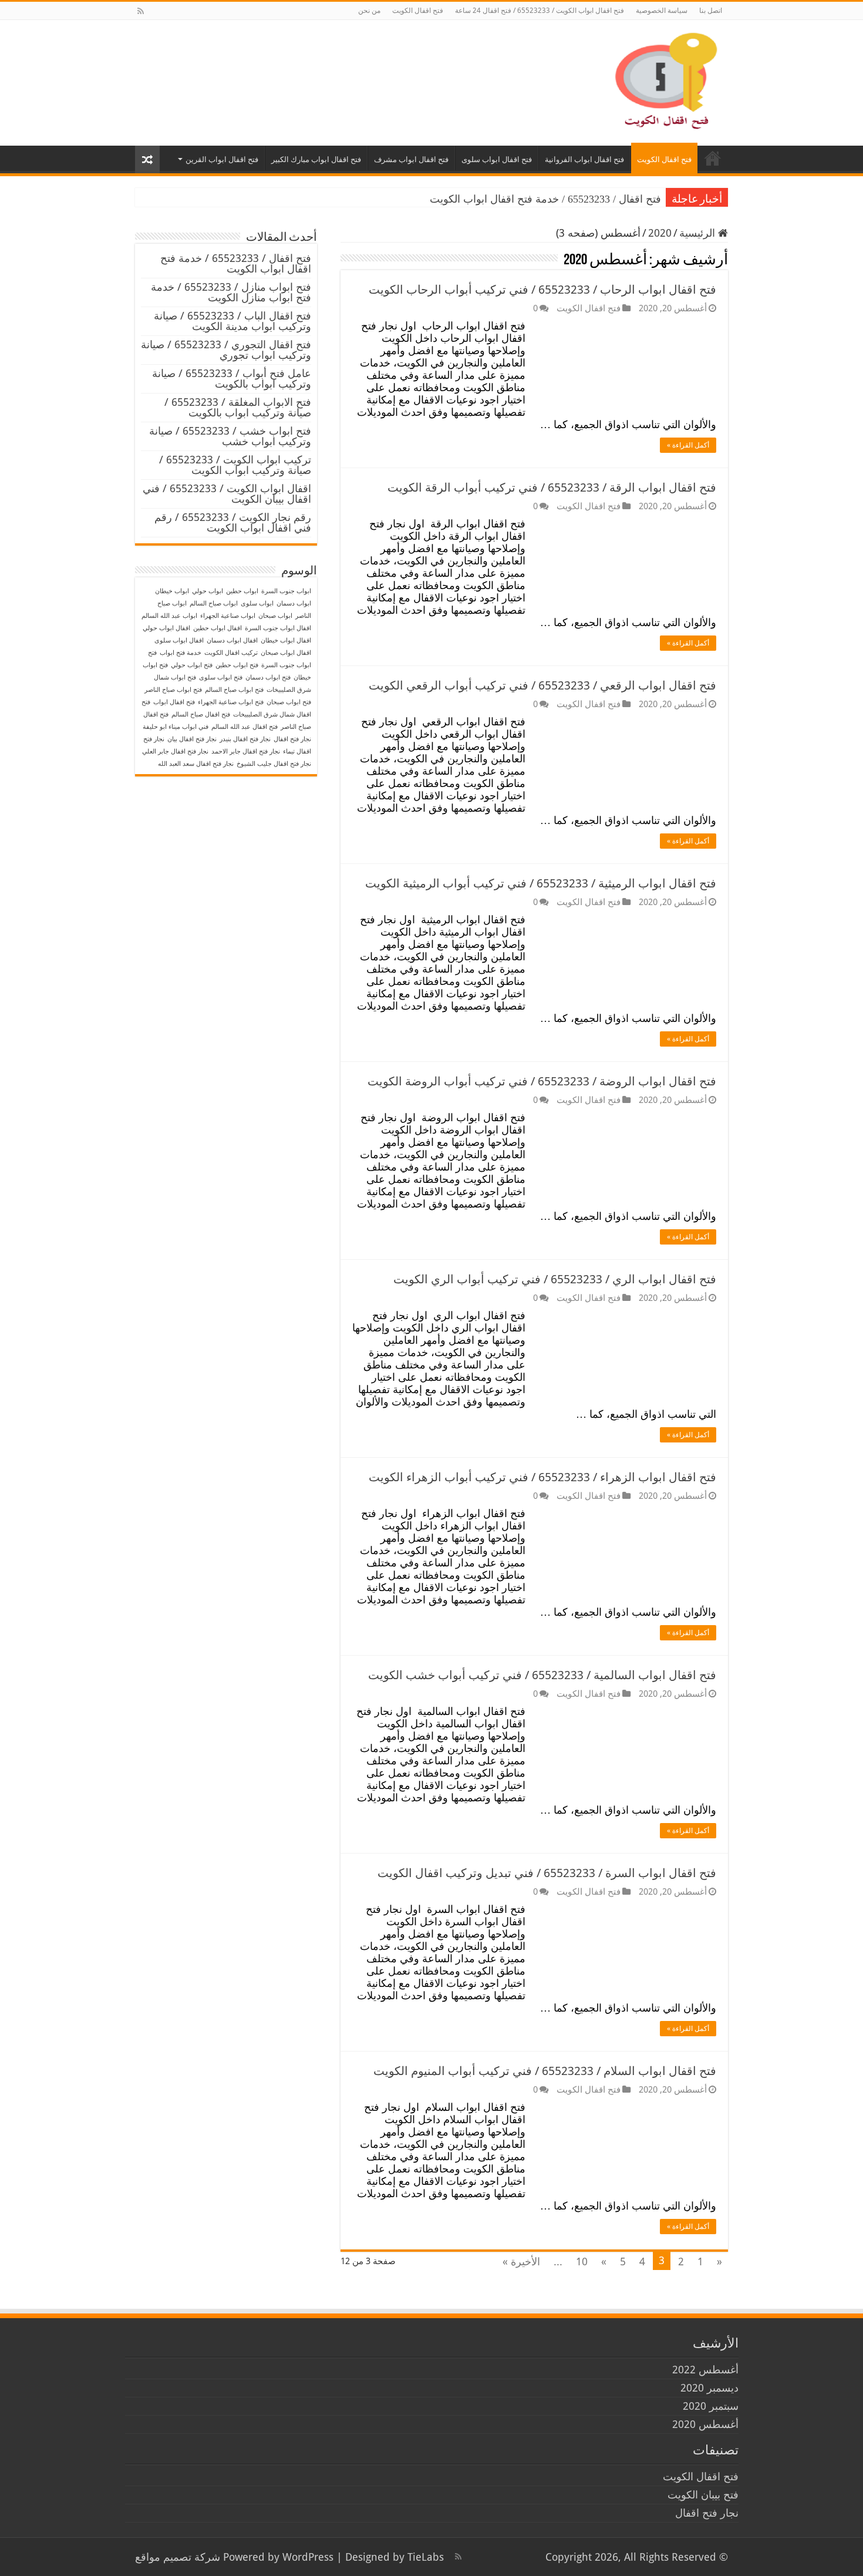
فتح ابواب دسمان (268, 677)
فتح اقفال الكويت (418, 11)
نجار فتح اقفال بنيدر (245, 739)
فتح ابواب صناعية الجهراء (231, 702)
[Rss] (141, 11)
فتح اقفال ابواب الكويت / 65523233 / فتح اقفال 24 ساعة (540, 11)
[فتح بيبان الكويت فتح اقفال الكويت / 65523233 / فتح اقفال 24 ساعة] (663, 80)
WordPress (308, 2557)
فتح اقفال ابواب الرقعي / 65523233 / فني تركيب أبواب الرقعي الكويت (542, 685)
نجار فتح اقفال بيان (192, 739)
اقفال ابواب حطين (218, 628)
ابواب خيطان (172, 591)
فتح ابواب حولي (192, 665)
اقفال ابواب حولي (166, 628)
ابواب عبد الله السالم (169, 616)
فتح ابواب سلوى (221, 677)
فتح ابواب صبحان (289, 702)
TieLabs (426, 2557)
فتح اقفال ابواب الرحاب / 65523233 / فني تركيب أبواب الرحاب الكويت (542, 290)
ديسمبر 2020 (709, 2388)
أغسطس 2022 (705, 2370)
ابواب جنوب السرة (286, 591)
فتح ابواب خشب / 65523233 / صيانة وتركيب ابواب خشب (230, 436)
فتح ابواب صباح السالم (234, 690)
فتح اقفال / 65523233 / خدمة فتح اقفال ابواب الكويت (545, 199)
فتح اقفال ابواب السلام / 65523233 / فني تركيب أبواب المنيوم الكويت (545, 2071)
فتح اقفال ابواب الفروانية (584, 159)
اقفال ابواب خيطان (286, 640)
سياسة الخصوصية (662, 11)
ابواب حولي (208, 591)
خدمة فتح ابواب (181, 653)
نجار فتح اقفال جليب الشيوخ (274, 764)
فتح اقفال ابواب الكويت (713, 158)
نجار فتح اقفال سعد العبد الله (196, 764)
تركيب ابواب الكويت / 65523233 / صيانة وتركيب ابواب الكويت (235, 465)
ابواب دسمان (294, 603)
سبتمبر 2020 (711, 2406)
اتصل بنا (711, 11)
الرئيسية (699, 233)
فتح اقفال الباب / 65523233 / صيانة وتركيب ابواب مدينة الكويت (232, 321)
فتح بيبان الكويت (703, 2495)
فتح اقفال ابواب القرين (222, 159)
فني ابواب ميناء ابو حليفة (176, 727)
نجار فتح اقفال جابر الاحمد (246, 751)
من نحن (369, 11)
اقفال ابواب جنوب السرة (278, 628)
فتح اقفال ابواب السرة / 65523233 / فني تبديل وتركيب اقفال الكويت (547, 1873)
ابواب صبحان (275, 616)
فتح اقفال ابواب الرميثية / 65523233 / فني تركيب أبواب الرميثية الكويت (541, 883)
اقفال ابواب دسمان (232, 640)
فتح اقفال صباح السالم (201, 714)
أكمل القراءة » (688, 445)
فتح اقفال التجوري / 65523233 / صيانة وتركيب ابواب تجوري (226, 350)
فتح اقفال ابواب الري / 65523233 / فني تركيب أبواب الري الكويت (555, 1279)
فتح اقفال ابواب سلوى (497, 159)
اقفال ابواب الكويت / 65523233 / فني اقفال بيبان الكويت (227, 494)
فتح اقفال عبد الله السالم (245, 727)
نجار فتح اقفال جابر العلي (175, 751)
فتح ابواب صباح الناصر (173, 690)
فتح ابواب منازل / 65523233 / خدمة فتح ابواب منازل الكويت (231, 292)
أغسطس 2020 (705, 2424)
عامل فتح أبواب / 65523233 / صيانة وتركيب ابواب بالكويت (232, 379)
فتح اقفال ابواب (174, 702)
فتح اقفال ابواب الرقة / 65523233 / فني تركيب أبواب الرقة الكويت (552, 487)
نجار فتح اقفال (292, 739)
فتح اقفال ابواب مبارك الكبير (316, 159)
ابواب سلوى (257, 603)
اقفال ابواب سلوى (179, 640)
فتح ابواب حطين (237, 665)
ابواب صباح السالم (214, 603)
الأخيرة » (521, 2261)
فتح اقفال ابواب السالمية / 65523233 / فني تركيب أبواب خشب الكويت (542, 1675)
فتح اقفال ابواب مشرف (411, 159)
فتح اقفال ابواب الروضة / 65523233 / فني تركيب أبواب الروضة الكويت (542, 1081)
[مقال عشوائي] (147, 159)
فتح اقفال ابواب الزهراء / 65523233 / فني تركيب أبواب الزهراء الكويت (542, 1477)
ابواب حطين (242, 591)
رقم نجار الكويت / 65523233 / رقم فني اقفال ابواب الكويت (233, 522)
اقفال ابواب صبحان (286, 653)
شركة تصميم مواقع (178, 2557)
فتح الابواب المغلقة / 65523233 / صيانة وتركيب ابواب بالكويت (238, 407)
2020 (660, 233)
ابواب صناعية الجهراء (228, 616)
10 (582, 2261)
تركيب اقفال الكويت (231, 653)
